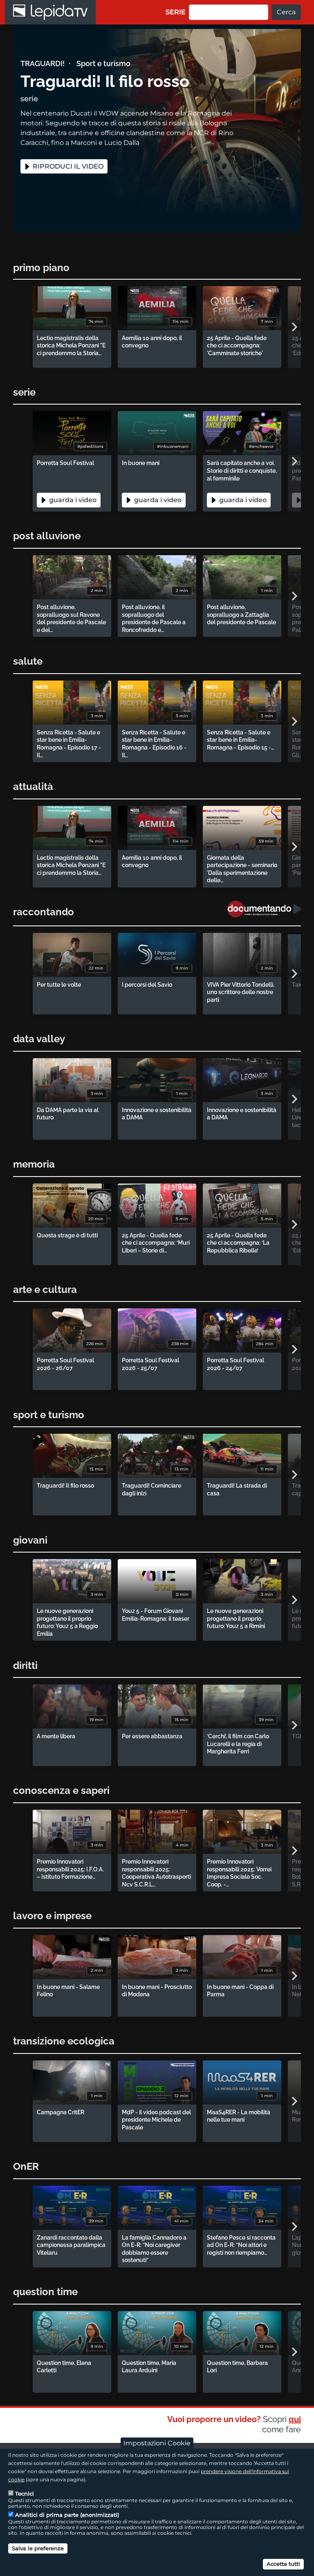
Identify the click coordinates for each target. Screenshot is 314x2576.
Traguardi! (43, 63)
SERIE (176, 12)
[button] (294, 327)
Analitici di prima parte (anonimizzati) (67, 2515)
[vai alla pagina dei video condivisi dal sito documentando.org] (264, 909)
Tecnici (25, 2494)
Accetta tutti (283, 2564)
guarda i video (72, 500)
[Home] (50, 12)
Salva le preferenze (38, 2548)
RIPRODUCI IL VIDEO (67, 166)
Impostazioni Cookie (157, 2443)
